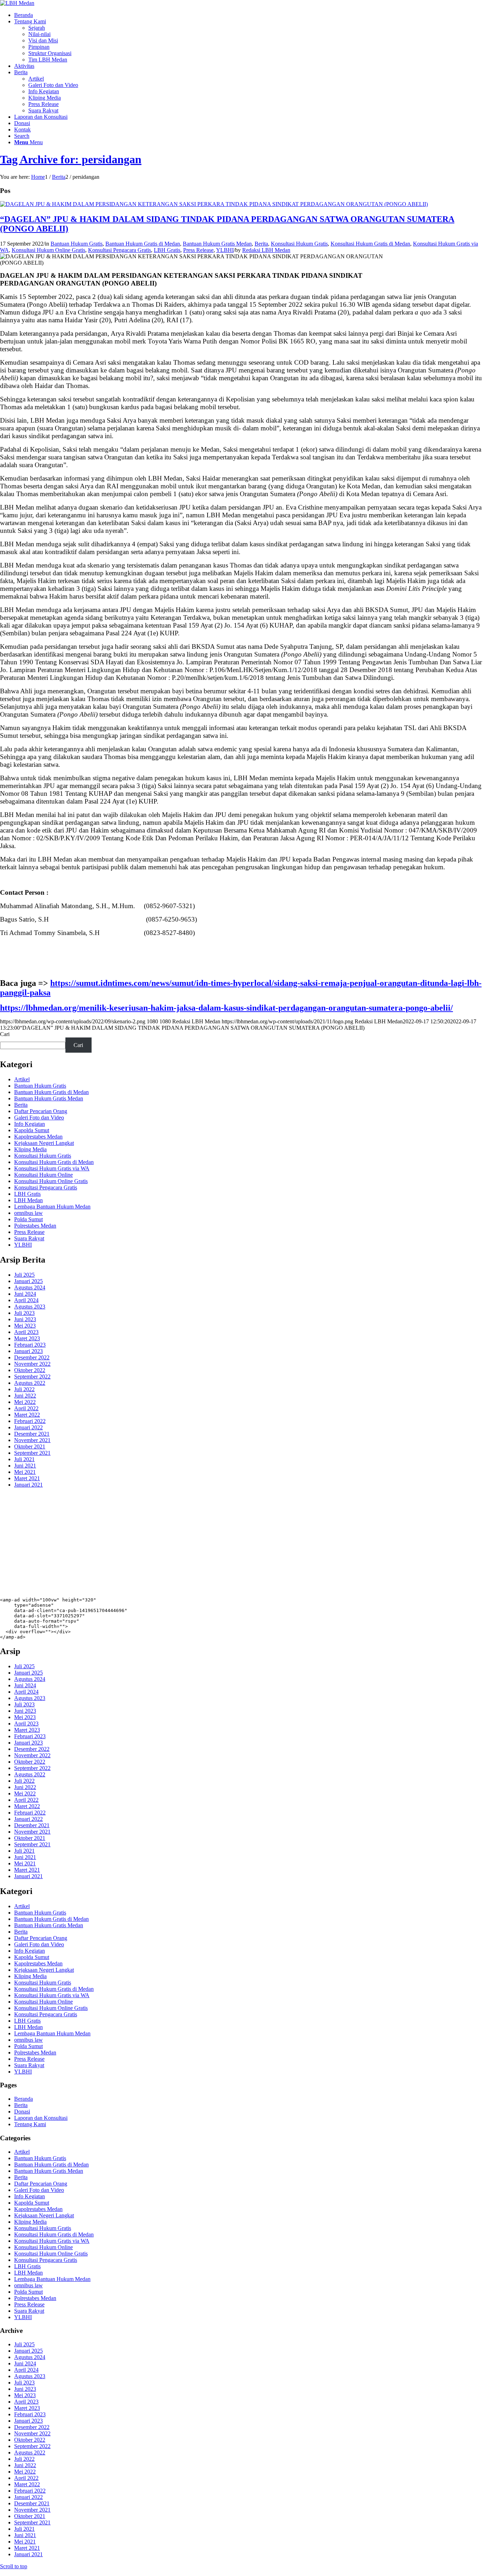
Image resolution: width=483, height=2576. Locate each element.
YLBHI (225, 250)
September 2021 (32, 1453)
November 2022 (32, 1364)
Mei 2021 (25, 1472)
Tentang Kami (30, 2124)
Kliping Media (30, 1149)
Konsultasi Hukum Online (43, 1175)
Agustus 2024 (30, 1287)
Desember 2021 (32, 1434)
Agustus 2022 (30, 1383)
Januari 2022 (28, 1427)
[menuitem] (249, 15)
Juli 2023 (24, 1313)
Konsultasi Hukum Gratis (299, 244)
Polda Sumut (28, 1219)
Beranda (24, 2099)
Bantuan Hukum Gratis (77, 244)
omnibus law (28, 1213)
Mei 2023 (25, 1326)
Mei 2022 (25, 1402)
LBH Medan (28, 1200)
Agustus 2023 (30, 1307)
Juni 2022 (25, 1396)
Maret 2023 (27, 1338)
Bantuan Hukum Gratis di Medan (143, 244)
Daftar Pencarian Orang (41, 1111)
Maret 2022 (27, 1415)
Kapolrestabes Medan (38, 1137)
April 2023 (26, 1332)
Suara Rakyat (29, 1238)
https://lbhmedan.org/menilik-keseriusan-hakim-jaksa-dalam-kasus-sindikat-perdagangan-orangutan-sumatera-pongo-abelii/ (226, 1008)
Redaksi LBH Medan (266, 250)
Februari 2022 (30, 1421)
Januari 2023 (28, 1351)
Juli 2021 (24, 1459)
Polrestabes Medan (35, 1226)
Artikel (22, 1079)
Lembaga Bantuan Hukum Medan (52, 1207)
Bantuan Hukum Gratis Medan (217, 244)
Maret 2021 (27, 1478)
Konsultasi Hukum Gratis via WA (52, 1168)
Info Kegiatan (30, 1124)
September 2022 (32, 1377)
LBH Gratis (167, 250)
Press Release (198, 250)
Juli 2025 (24, 1275)
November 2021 (32, 1440)
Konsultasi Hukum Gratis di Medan (370, 244)
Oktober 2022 (30, 1370)
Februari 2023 (30, 1345)
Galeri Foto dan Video (39, 1118)
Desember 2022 (32, 1357)
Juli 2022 (24, 1389)
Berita (261, 244)
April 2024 (26, 1300)
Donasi (22, 2112)
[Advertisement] (212, 1543)
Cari (5, 1034)
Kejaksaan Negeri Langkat (44, 1143)
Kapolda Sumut (32, 1130)
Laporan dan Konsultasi (41, 2118)
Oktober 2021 (30, 1446)
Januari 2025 (28, 1281)
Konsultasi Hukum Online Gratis (48, 250)
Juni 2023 (25, 1319)
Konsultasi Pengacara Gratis (120, 250)
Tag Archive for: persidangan (71, 159)
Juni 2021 (25, 1466)
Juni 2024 (25, 1294)
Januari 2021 (28, 1485)
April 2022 (26, 1408)
